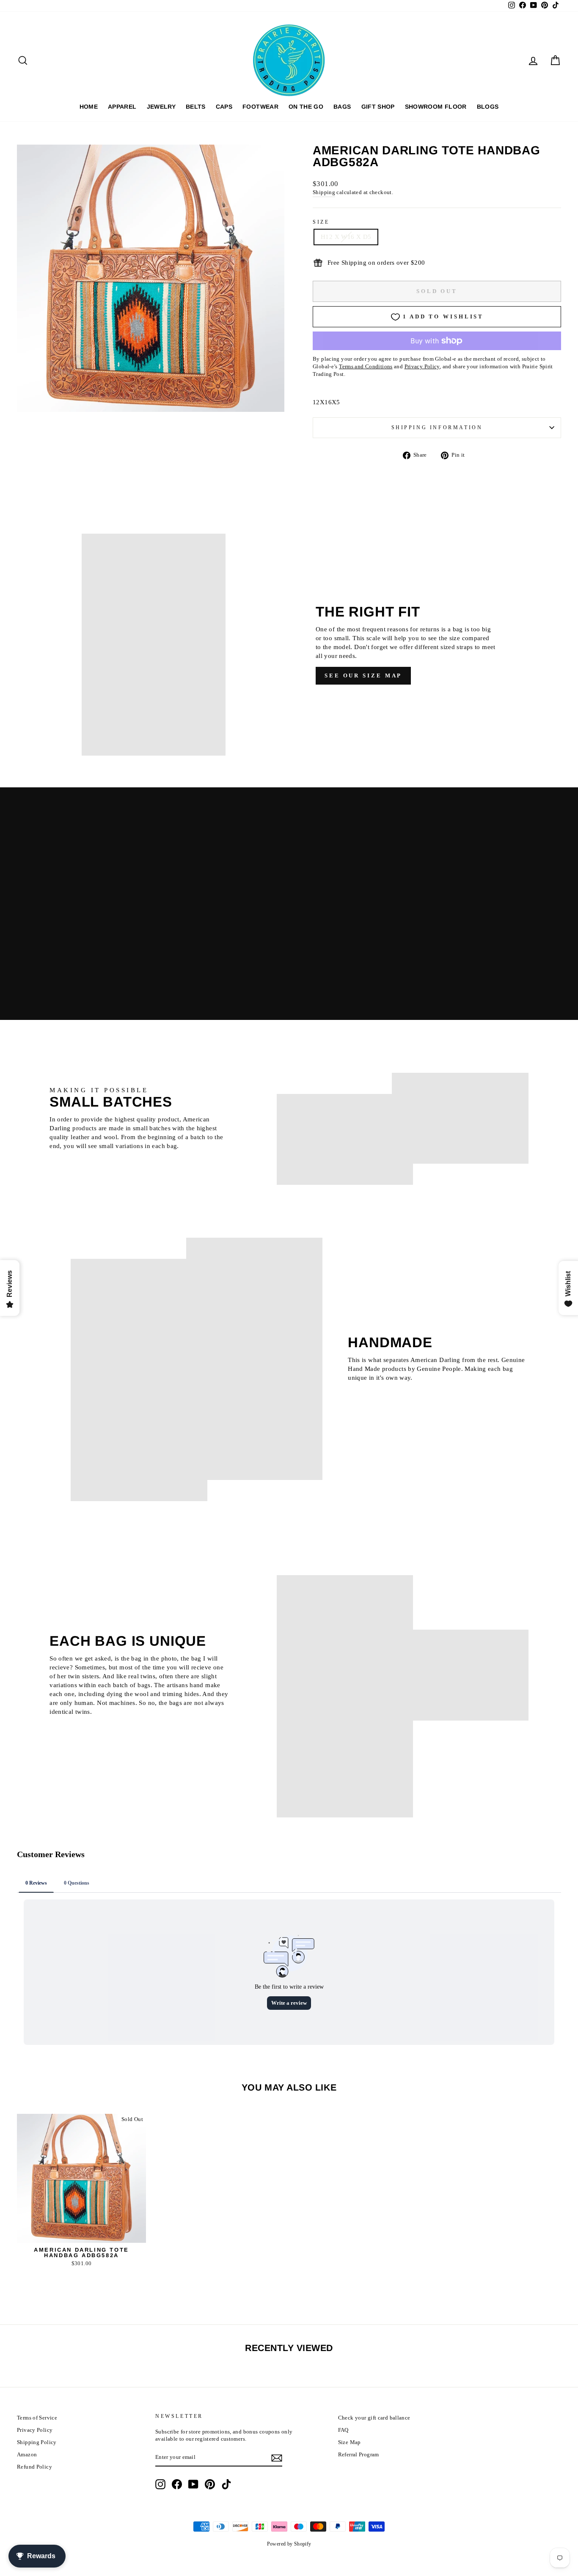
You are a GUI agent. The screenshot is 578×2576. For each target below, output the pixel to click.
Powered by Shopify (289, 2544)
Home (89, 107)
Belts (196, 107)
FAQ (343, 2430)
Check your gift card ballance (374, 2418)
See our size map (363, 676)
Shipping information (437, 428)
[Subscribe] (277, 2458)
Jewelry (161, 107)
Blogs (488, 107)
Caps (224, 107)
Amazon (27, 2455)
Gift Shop (378, 107)
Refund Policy (34, 2467)
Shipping (324, 192)
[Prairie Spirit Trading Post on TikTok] (226, 2484)
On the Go (306, 107)
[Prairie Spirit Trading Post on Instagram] (160, 2484)
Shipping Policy (37, 2442)
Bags (342, 107)
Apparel (122, 107)
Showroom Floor (436, 107)
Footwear (260, 107)
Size (321, 222)
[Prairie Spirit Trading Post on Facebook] (177, 2484)
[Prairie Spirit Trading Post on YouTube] (193, 2484)
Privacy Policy (35, 2430)
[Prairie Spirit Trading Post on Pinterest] (210, 2484)
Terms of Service (37, 2418)
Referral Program (359, 2455)
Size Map (350, 2442)
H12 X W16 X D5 (346, 237)
